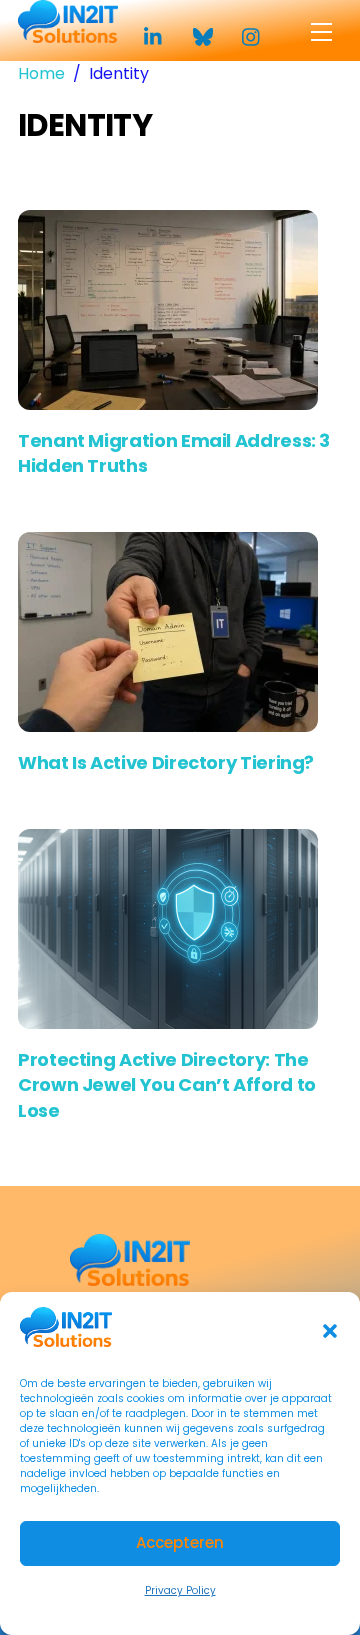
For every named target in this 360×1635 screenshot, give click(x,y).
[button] (330, 1331)
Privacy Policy (180, 1590)
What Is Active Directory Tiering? (166, 762)
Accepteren (180, 1542)
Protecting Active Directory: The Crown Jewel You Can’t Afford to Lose (167, 1084)
